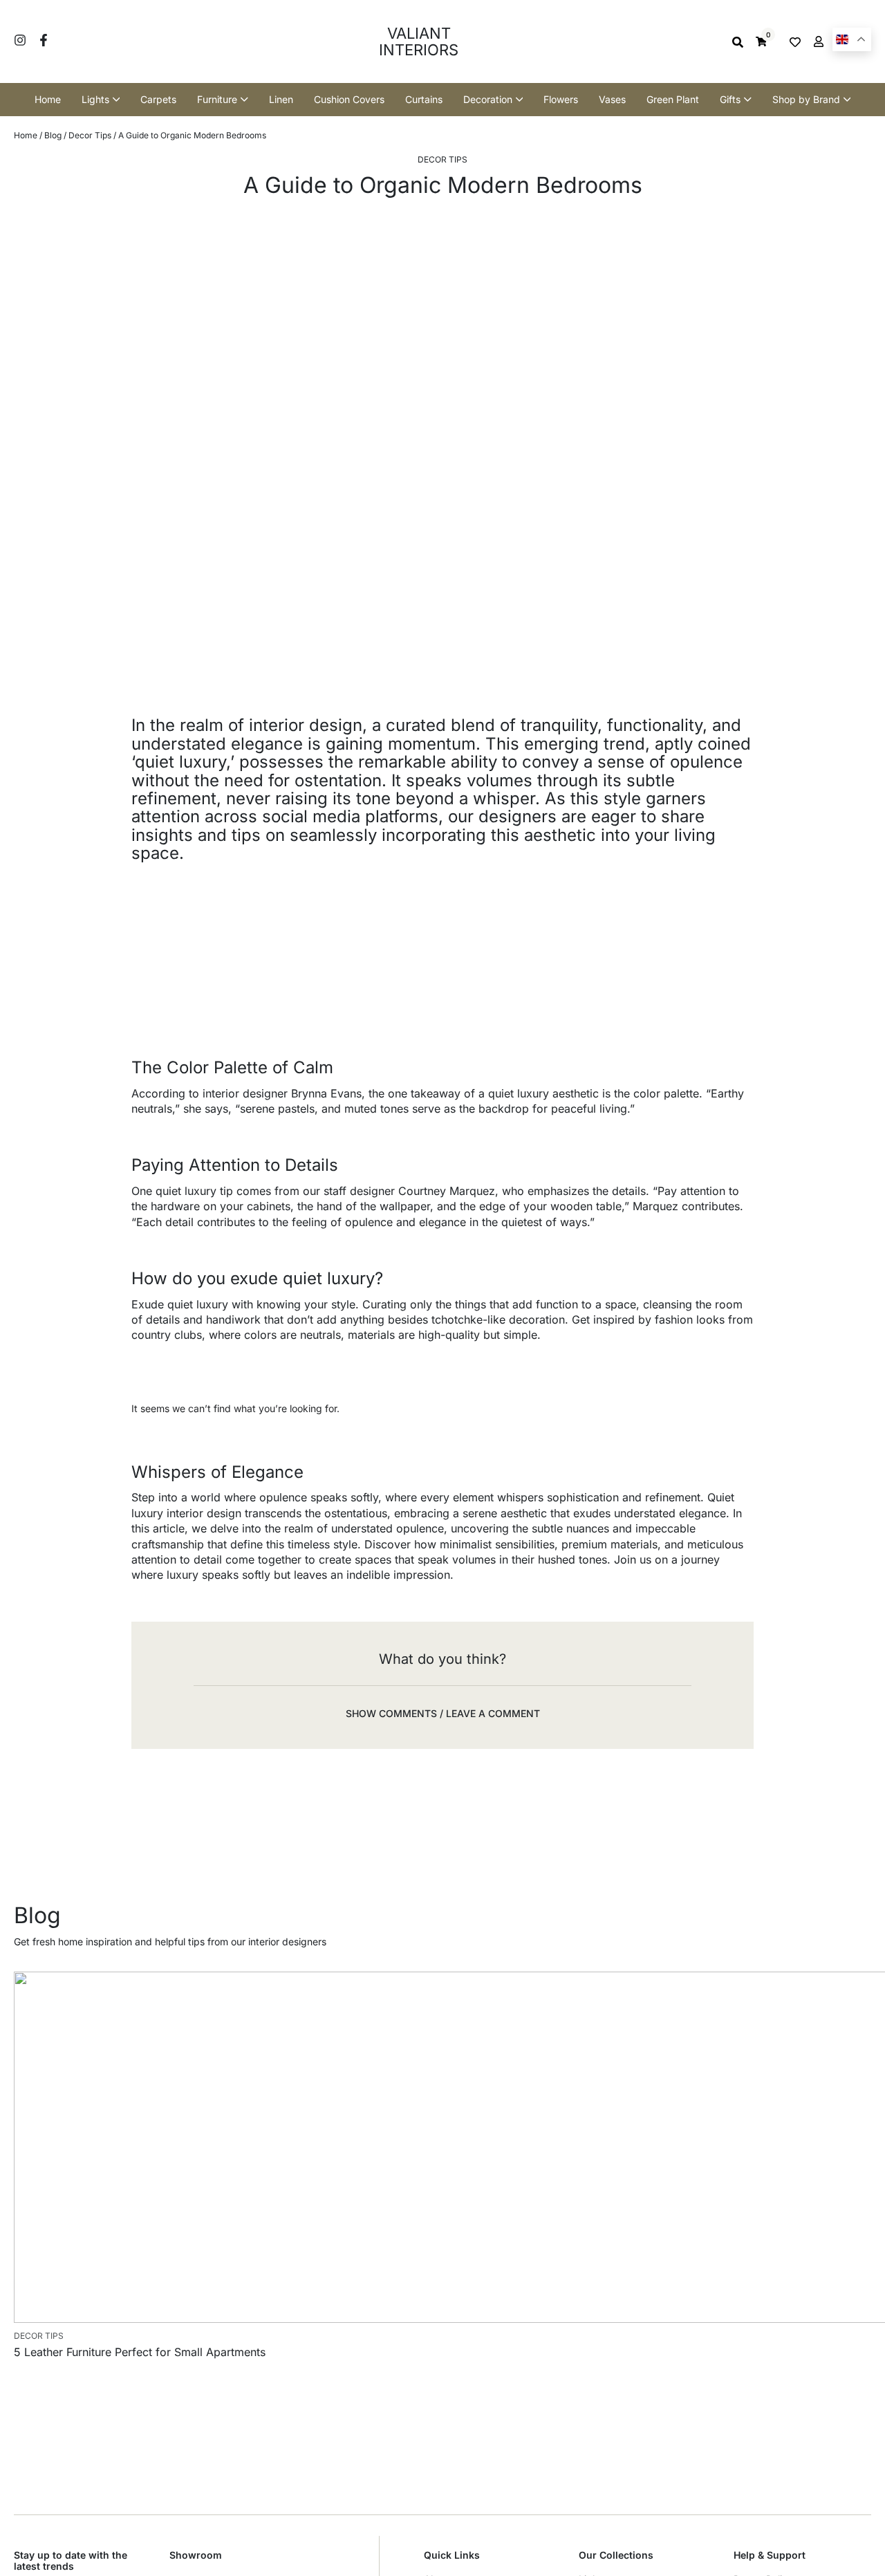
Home (26, 135)
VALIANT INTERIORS (419, 41)
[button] (442, 1713)
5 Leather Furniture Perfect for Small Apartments (140, 2352)
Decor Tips (90, 135)
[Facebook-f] (44, 40)
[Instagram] (20, 40)
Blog (53, 135)
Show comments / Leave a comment (443, 1713)
